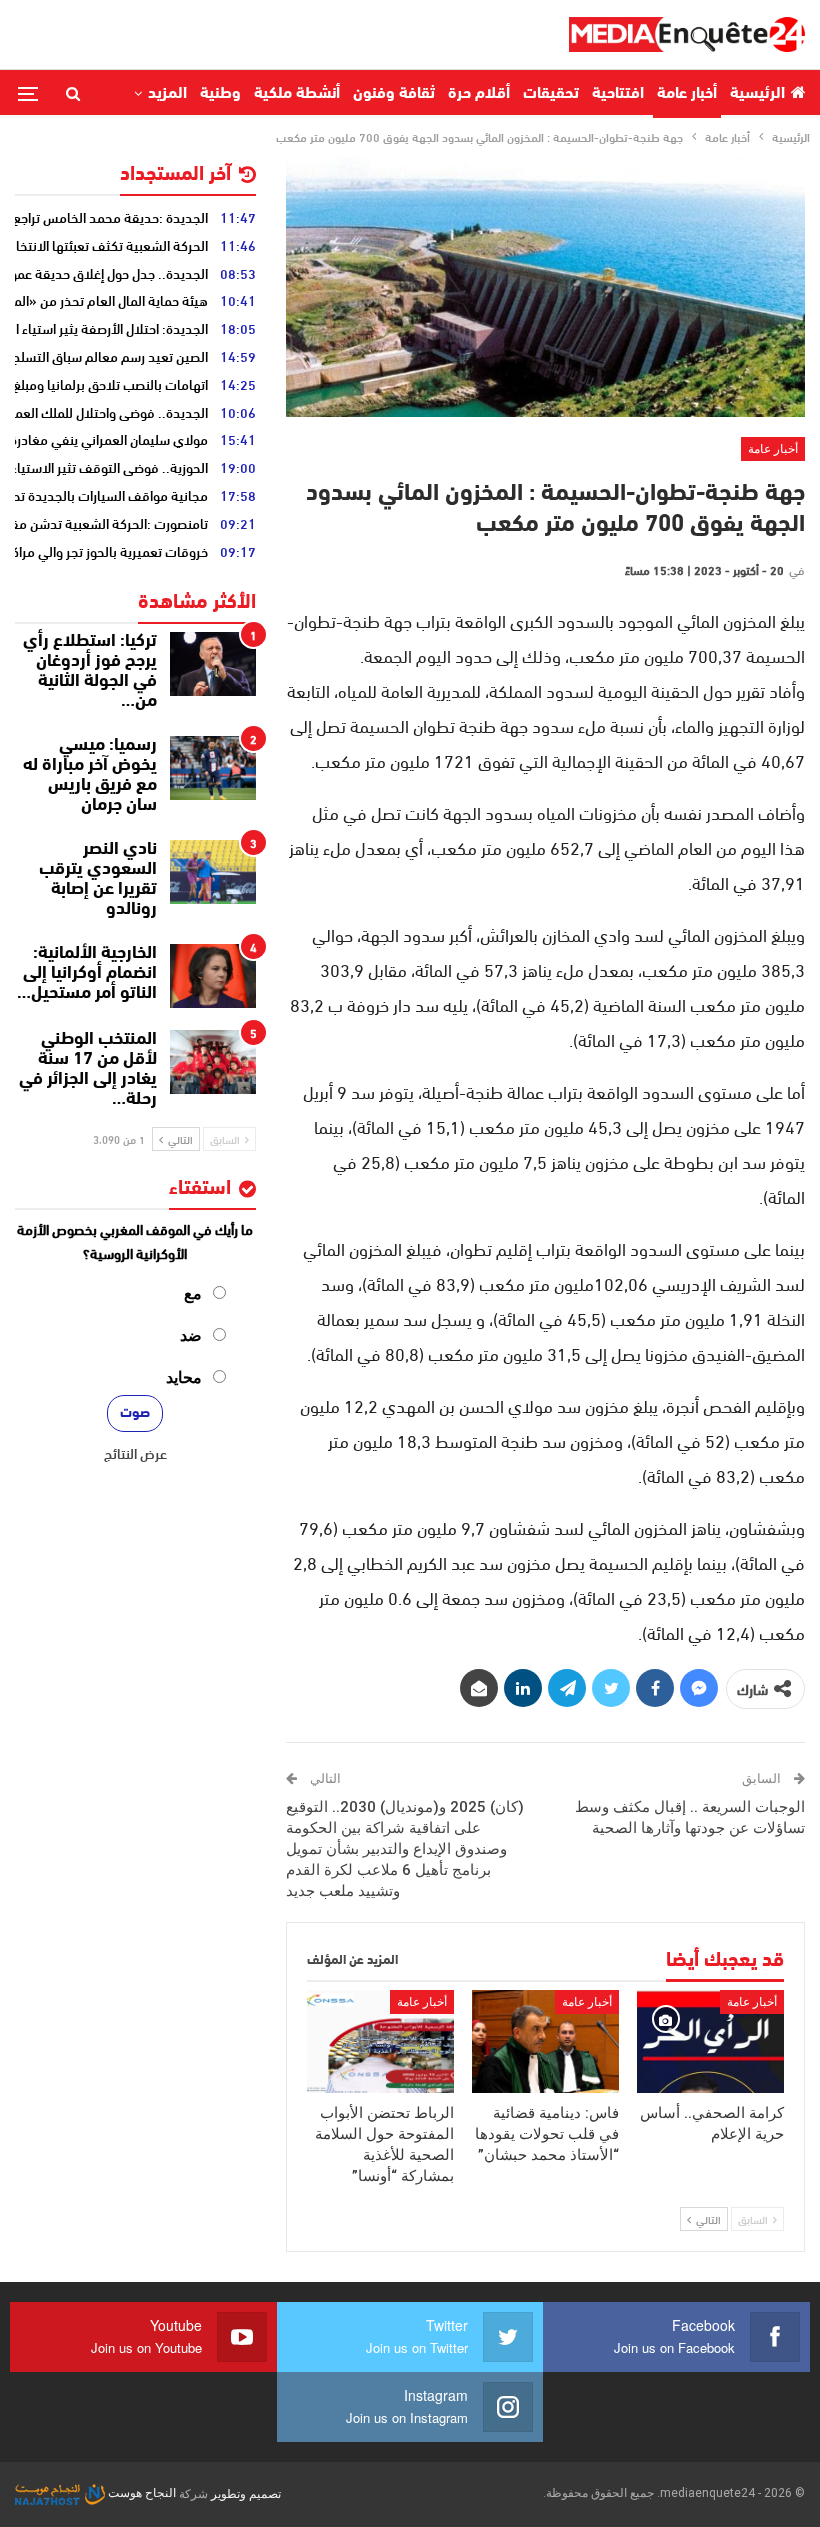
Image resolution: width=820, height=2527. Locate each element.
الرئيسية (757, 94)
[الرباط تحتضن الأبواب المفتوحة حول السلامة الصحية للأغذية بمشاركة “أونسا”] (380, 2041)
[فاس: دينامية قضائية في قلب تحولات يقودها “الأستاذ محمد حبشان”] (545, 2041)
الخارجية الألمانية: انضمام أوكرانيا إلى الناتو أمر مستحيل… (87, 974)
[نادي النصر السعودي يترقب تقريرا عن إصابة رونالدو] (213, 872)
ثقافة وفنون (394, 94)
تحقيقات (551, 94)
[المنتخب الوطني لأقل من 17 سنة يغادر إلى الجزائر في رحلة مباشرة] (213, 1062)
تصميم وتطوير (246, 2493)
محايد (184, 1377)
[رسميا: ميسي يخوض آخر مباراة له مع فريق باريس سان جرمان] (213, 768)
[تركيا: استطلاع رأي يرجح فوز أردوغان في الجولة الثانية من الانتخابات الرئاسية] (213, 664)
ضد (191, 1335)
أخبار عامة (687, 94)
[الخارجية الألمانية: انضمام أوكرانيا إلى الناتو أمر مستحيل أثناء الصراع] (213, 976)
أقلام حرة (479, 94)
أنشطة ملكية (297, 94)
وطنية (220, 94)
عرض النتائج (135, 1453)
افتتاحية (618, 94)
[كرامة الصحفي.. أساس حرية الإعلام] (710, 2041)
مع (193, 1293)
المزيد (167, 94)
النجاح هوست (140, 2493)
